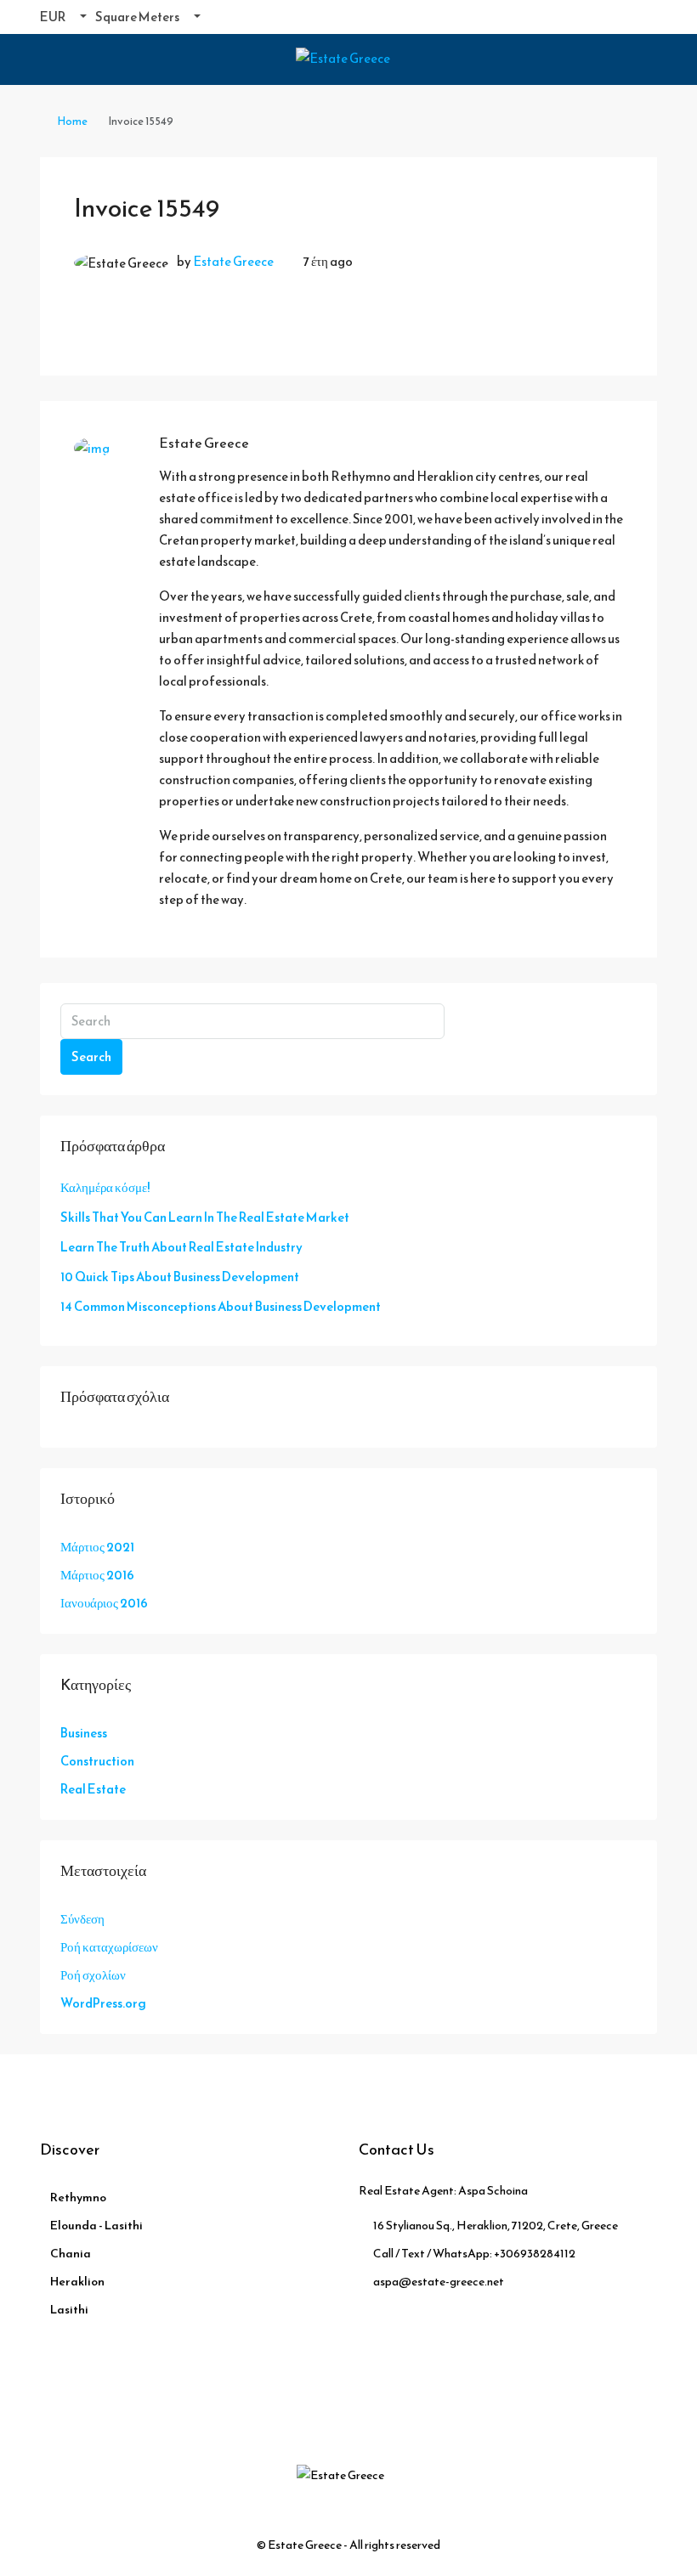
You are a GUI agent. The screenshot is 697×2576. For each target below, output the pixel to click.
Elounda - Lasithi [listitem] (96, 2226)
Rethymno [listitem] (78, 2198)
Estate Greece (233, 261)
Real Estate (93, 1789)
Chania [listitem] (71, 2254)
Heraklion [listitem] (77, 2282)
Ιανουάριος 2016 (104, 1603)
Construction (97, 1761)
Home (72, 121)
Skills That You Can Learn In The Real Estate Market (205, 1217)
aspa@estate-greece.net (439, 2282)
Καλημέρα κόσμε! (105, 1187)
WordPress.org (103, 2003)
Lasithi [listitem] (69, 2310)
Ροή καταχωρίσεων (109, 1947)
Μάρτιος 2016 (97, 1575)
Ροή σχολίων (93, 1975)
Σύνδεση (82, 1919)
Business (84, 1733)
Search (91, 1056)
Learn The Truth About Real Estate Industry (181, 1247)
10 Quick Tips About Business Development (180, 1277)
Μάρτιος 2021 (97, 1547)
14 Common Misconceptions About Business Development (221, 1306)
